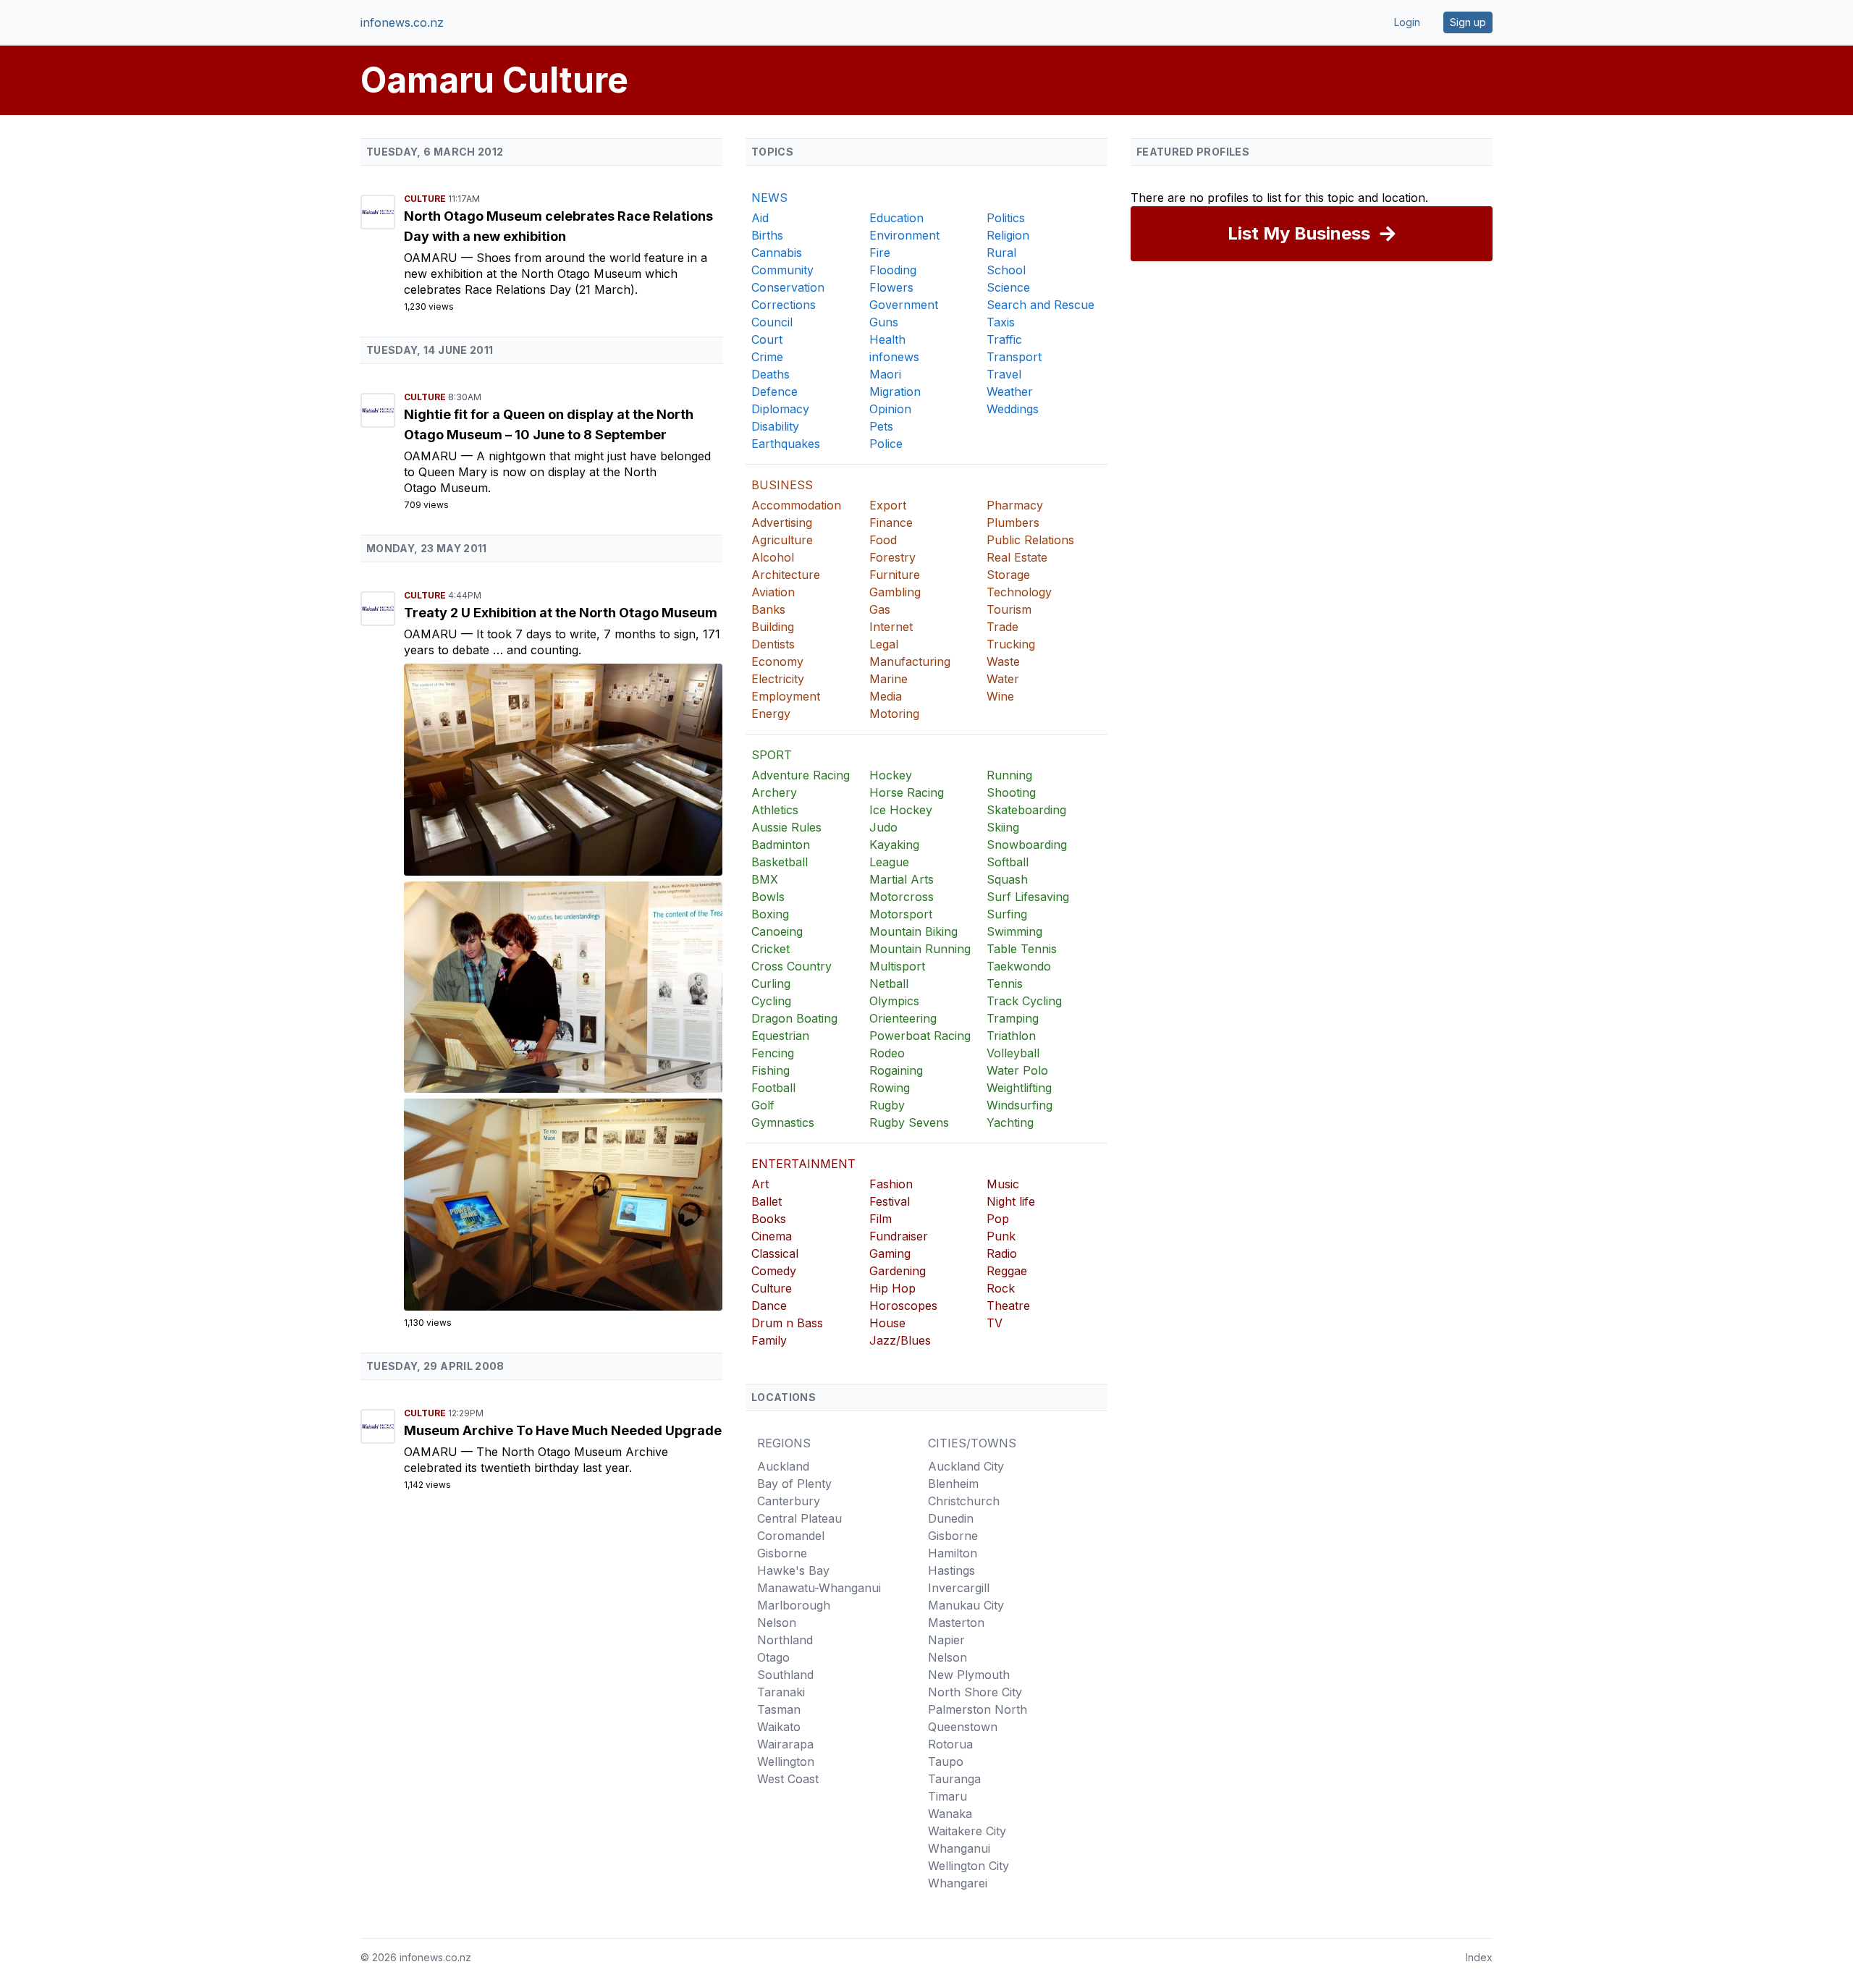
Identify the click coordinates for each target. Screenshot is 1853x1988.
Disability (775, 426)
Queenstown (963, 1727)
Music (1003, 1184)
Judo (883, 827)
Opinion (890, 409)
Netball (889, 984)
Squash (1007, 879)
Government (904, 305)
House (887, 1323)
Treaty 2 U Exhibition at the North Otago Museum (561, 613)
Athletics (775, 810)
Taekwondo (1019, 966)
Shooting (1011, 792)
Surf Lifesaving (1028, 897)
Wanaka (950, 1814)
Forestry (892, 557)
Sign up (1468, 22)
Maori (885, 374)
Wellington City (968, 1866)
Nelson (777, 1623)
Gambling (895, 592)
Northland (785, 1640)
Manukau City (966, 1605)
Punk (1001, 1236)
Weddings (1013, 409)
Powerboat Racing (920, 1036)
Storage (1008, 575)
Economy (777, 661)
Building (773, 627)
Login (1407, 22)
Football (773, 1088)
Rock (1001, 1288)
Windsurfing (1020, 1105)
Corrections (784, 305)
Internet (891, 627)
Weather (1010, 392)
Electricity (778, 679)
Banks (768, 609)
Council (772, 322)
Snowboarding (1027, 845)
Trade (1003, 627)
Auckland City (966, 1466)
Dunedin (951, 1518)
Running (1009, 775)
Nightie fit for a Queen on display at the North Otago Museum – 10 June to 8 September (549, 424)
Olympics (894, 1001)
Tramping (1013, 1018)
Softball (1008, 862)
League (889, 862)
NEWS (769, 198)
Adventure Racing (801, 775)
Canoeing (777, 931)
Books (769, 1219)
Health (887, 339)
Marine (888, 679)
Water (1003, 679)
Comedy (774, 1271)
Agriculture (782, 540)
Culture (426, 199)
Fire (880, 253)
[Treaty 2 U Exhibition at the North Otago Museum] (563, 770)
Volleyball (1013, 1053)
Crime (767, 357)
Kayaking (894, 845)
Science (1008, 287)
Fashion (891, 1184)
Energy (771, 714)
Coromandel (791, 1536)
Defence (774, 392)
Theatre (1008, 1306)
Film (881, 1219)
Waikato (779, 1727)
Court (767, 339)
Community (782, 270)
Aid (760, 218)
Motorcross (902, 897)
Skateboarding (1026, 810)
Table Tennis (1022, 949)
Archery (774, 792)
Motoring (894, 714)
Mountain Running (920, 949)
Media (886, 696)
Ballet (767, 1201)
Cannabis (777, 253)
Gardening (898, 1271)
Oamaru (432, 258)
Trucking (1011, 644)
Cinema (772, 1236)
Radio (1002, 1253)
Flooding (893, 270)
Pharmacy (1015, 505)
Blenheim (953, 1484)
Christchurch (964, 1501)
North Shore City (975, 1692)
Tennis (1005, 984)
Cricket (771, 949)
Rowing (890, 1088)
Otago (773, 1657)
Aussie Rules (786, 827)
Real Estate (1017, 557)
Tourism (1009, 609)
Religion (1008, 235)
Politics (1006, 218)
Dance (769, 1306)
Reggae (1007, 1271)
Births (767, 235)
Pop (998, 1219)
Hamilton (953, 1553)
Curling (771, 984)
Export (888, 505)
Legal (884, 644)
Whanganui (959, 1848)
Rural (1001, 253)
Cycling (771, 1001)
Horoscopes (903, 1306)
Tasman (779, 1709)
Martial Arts (902, 879)
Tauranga (954, 1779)
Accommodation (796, 505)
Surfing (1007, 914)
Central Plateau (799, 1518)
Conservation (788, 287)
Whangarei (958, 1883)
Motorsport (901, 914)
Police (886, 444)
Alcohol (773, 557)
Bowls (768, 897)
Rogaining (896, 1070)
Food (883, 540)
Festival (890, 1201)
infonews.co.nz (402, 22)
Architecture (786, 575)
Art (760, 1184)
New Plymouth (969, 1675)
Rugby (887, 1105)
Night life (1011, 1201)
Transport (1014, 357)
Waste (1003, 661)
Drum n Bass (787, 1323)
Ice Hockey (901, 810)
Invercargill (959, 1588)
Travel (1004, 374)
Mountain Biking (913, 931)
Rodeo (887, 1053)
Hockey (891, 775)
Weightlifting (1019, 1088)
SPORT (772, 755)
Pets (881, 426)
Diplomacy (780, 409)
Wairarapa (785, 1744)
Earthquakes (786, 444)
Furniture (895, 575)
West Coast (788, 1779)
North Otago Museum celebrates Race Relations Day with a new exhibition (558, 226)
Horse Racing (907, 792)
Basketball (780, 862)
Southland (785, 1675)
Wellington (786, 1761)
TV (995, 1323)
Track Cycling (1024, 1001)
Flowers (891, 287)
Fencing (773, 1053)
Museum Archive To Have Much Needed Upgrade (563, 1430)
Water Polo (1017, 1070)
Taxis (1001, 322)
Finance (891, 523)
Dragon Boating (794, 1018)
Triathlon (1011, 1036)
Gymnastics (783, 1122)
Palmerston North (978, 1709)
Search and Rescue (1041, 305)
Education (896, 218)
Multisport (897, 966)
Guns (884, 322)
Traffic (1004, 339)
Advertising (782, 523)
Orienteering (903, 1018)
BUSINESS (782, 485)
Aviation (773, 592)
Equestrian (780, 1036)
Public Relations (1030, 540)
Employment (786, 696)
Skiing (1003, 827)
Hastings (951, 1570)
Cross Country (792, 966)
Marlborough (794, 1605)
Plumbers (1013, 523)
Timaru (947, 1796)
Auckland (783, 1466)
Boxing (770, 914)
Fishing (771, 1070)
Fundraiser (899, 1236)
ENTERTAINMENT (803, 1164)
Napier (946, 1640)
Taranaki (781, 1692)
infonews (894, 357)
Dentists (773, 644)
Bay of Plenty (794, 1484)
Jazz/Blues (900, 1340)
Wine (1000, 696)
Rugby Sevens (909, 1122)
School (1006, 270)
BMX (765, 879)
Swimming (1014, 931)
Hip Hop (892, 1288)
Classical (775, 1253)
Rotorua (950, 1744)
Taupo (946, 1761)
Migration (895, 392)
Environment (904, 235)
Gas (880, 609)
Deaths (771, 374)
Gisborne (782, 1553)
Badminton (781, 845)
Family (769, 1340)
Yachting (1010, 1122)
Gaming (890, 1253)
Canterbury (789, 1501)
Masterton (956, 1623)
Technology (1019, 592)
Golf (763, 1105)
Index (1479, 1957)
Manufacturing (910, 661)
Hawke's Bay (793, 1570)
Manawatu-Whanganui (819, 1588)
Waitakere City (967, 1831)
